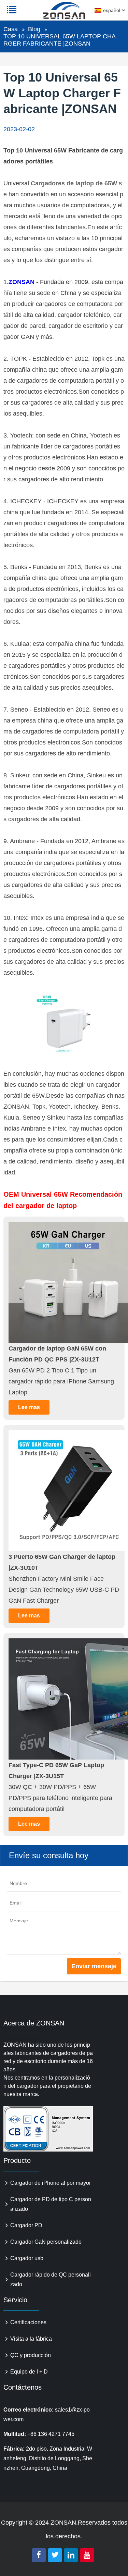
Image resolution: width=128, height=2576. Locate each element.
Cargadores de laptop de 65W (74, 183)
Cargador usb (27, 2258)
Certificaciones (28, 2322)
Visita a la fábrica (31, 2339)
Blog (34, 29)
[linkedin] (71, 2555)
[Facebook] (39, 2555)
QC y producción (31, 2355)
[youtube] (87, 2555)
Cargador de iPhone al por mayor (51, 2183)
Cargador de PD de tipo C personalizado (51, 2204)
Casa (11, 29)
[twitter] (55, 2555)
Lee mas (29, 1407)
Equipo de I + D (29, 2372)
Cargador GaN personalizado (46, 2242)
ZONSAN (22, 282)
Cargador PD (26, 2225)
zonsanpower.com (48, 14)
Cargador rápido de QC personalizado (51, 2279)
